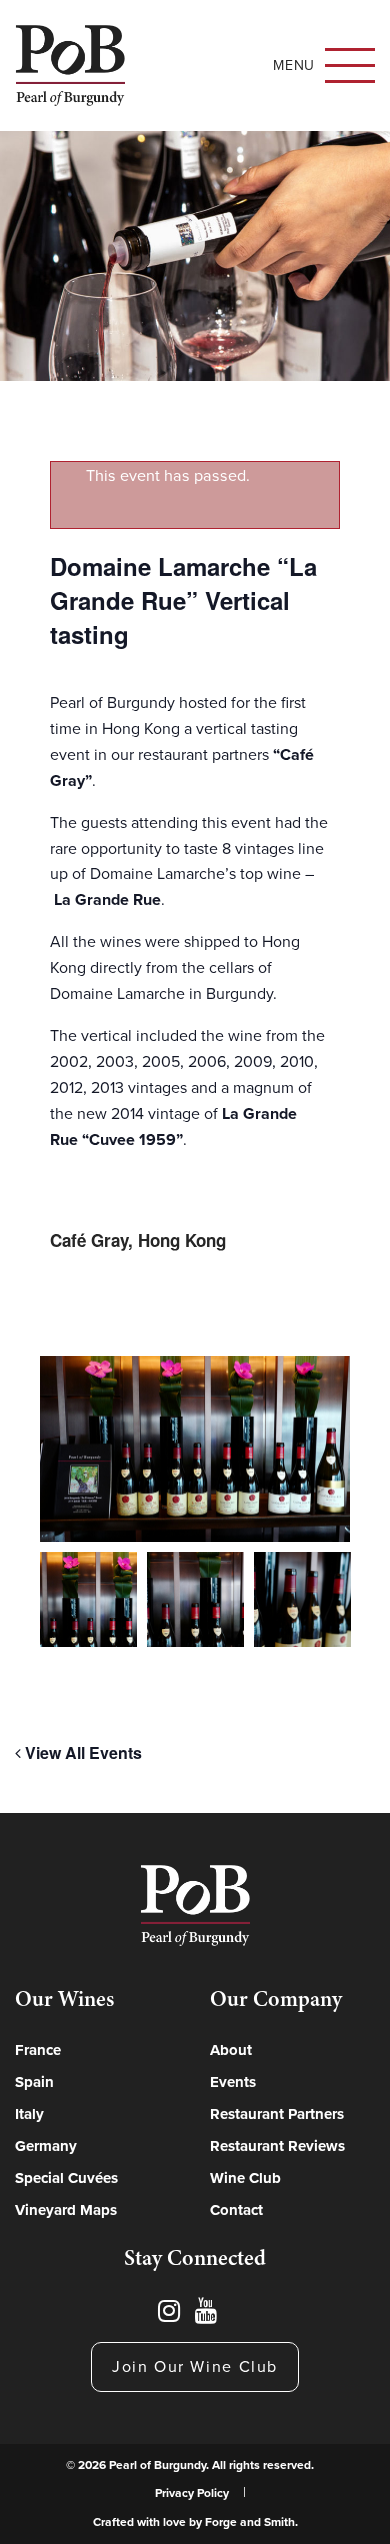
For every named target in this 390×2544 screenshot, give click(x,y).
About (231, 2050)
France (38, 2050)
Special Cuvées (66, 2178)
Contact (236, 2210)
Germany (46, 2146)
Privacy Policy (192, 2493)
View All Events (81, 1752)
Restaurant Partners (277, 2114)
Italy (29, 2114)
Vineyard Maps (66, 2210)
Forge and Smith (250, 2522)
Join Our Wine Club (195, 2367)
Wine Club (245, 2178)
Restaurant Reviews (277, 2146)
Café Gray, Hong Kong (138, 1240)
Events (233, 2082)
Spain (34, 2082)
